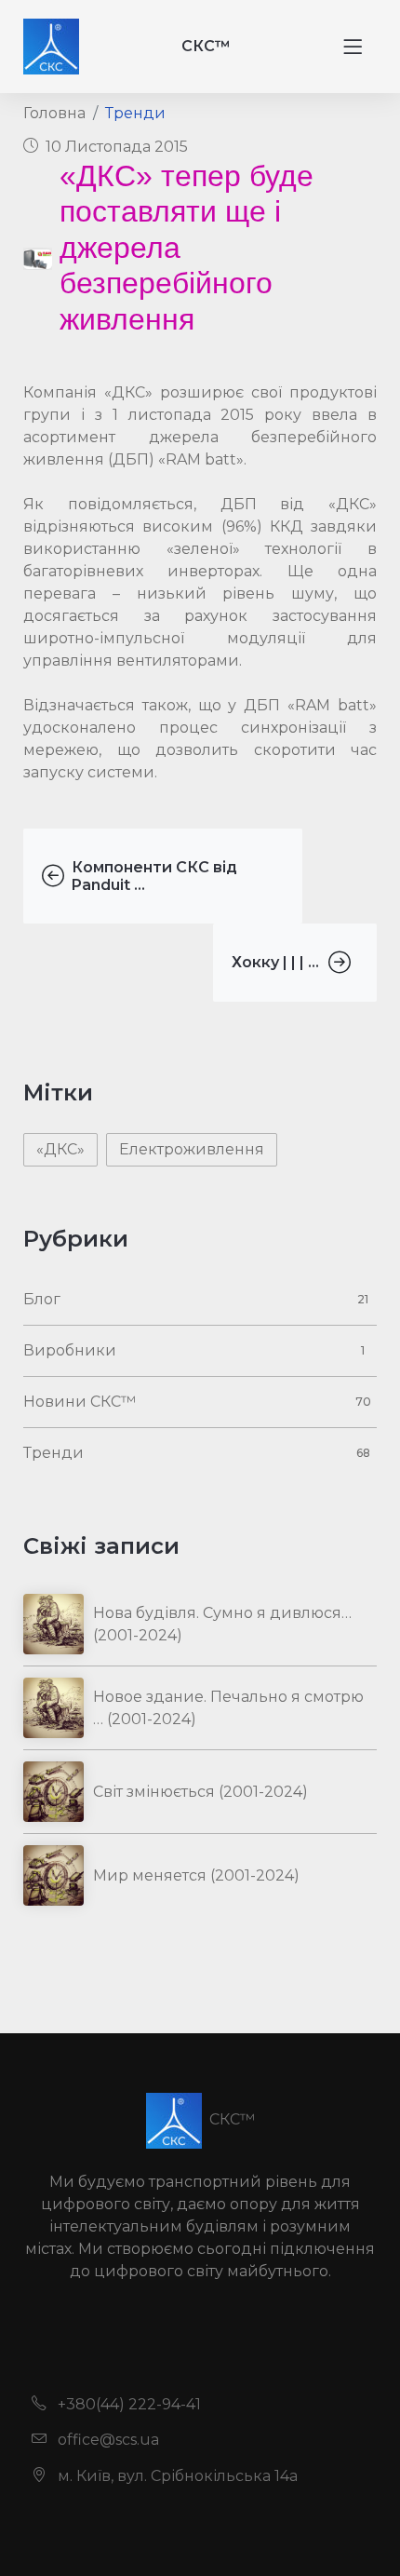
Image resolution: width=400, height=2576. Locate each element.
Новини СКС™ (80, 1402)
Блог (42, 1299)
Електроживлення (192, 1149)
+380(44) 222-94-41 (127, 2404)
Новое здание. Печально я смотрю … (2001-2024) (228, 1708)
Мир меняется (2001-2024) (196, 1875)
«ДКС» (60, 1149)
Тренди (135, 113)
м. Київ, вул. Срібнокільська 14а (176, 2476)
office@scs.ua (107, 2440)
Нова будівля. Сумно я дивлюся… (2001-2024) (222, 1624)
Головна (54, 113)
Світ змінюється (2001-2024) (200, 1792)
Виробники (70, 1350)
